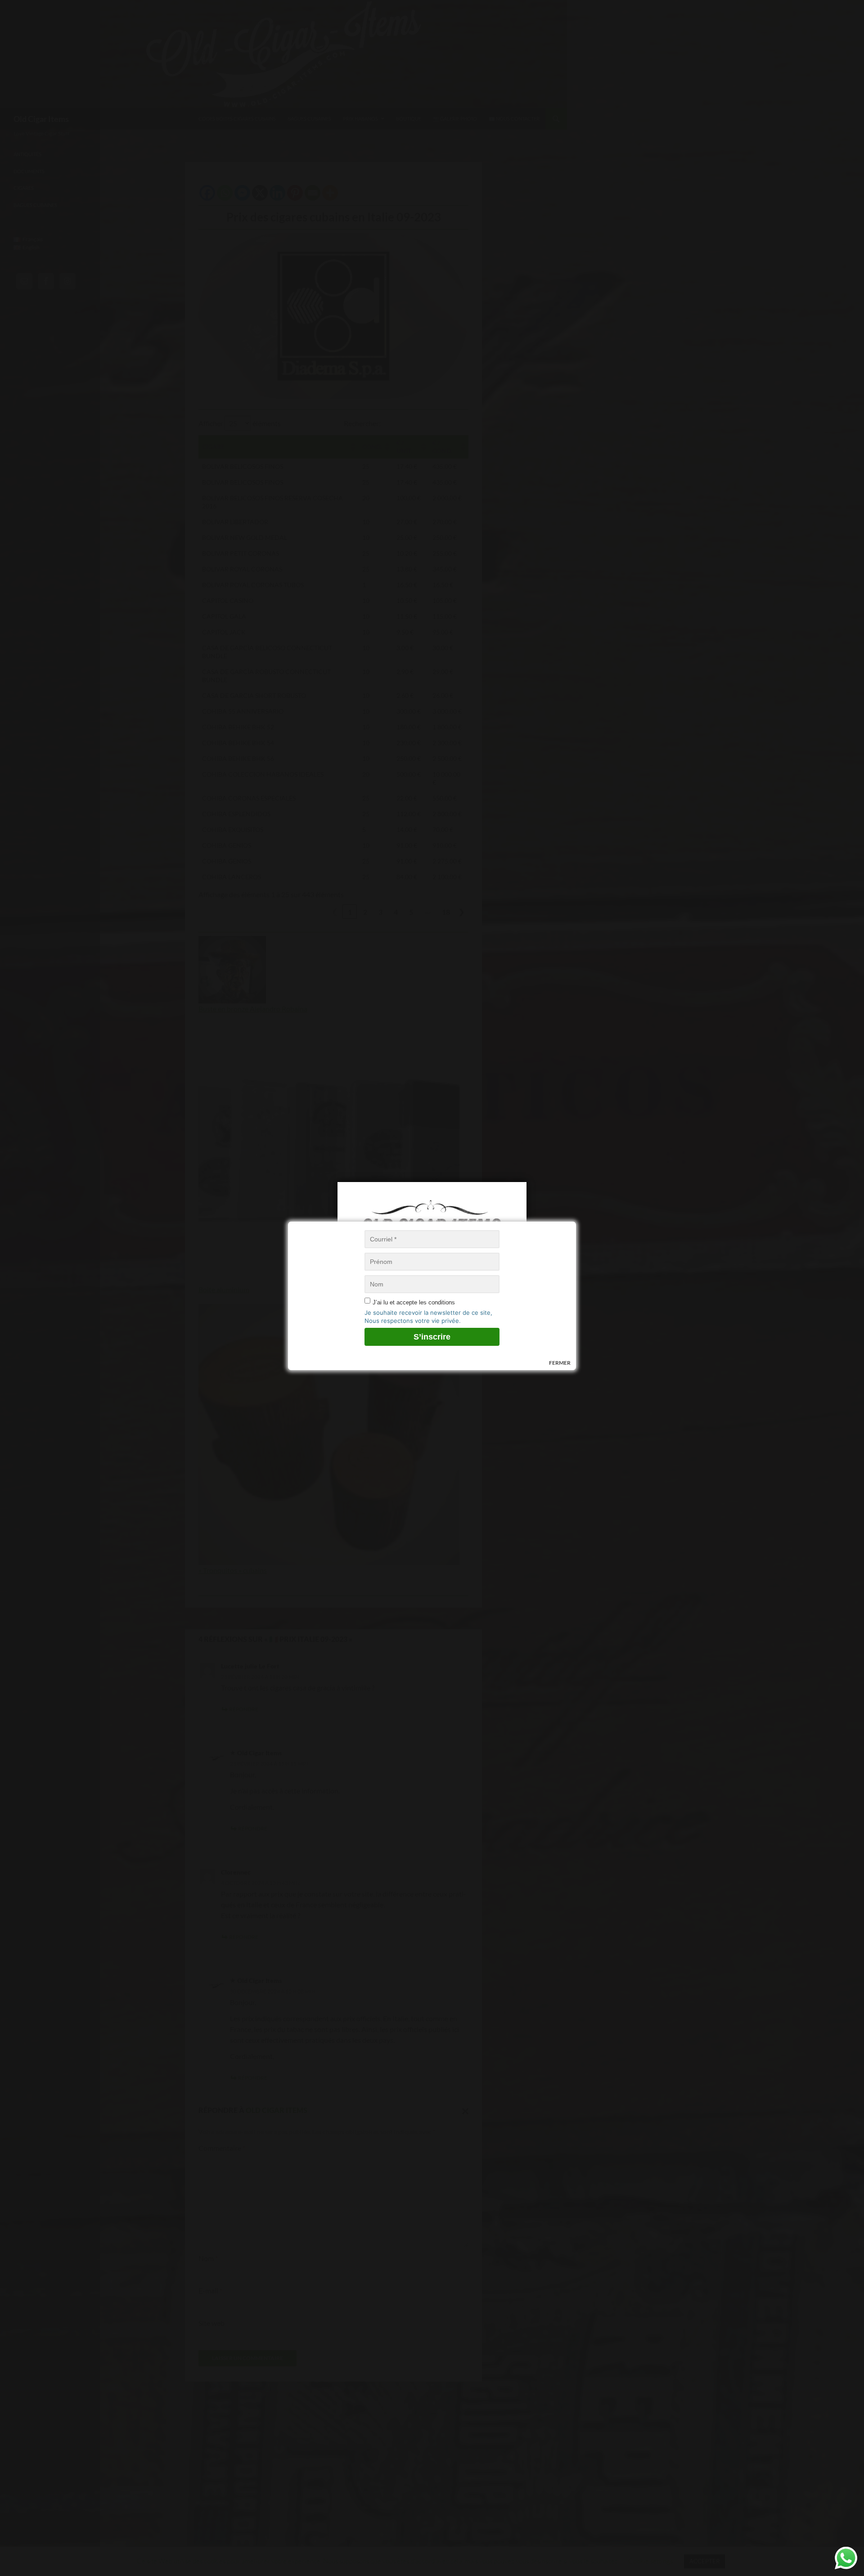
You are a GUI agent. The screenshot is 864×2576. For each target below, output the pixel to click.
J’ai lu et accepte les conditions (414, 1302)
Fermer (560, 1363)
